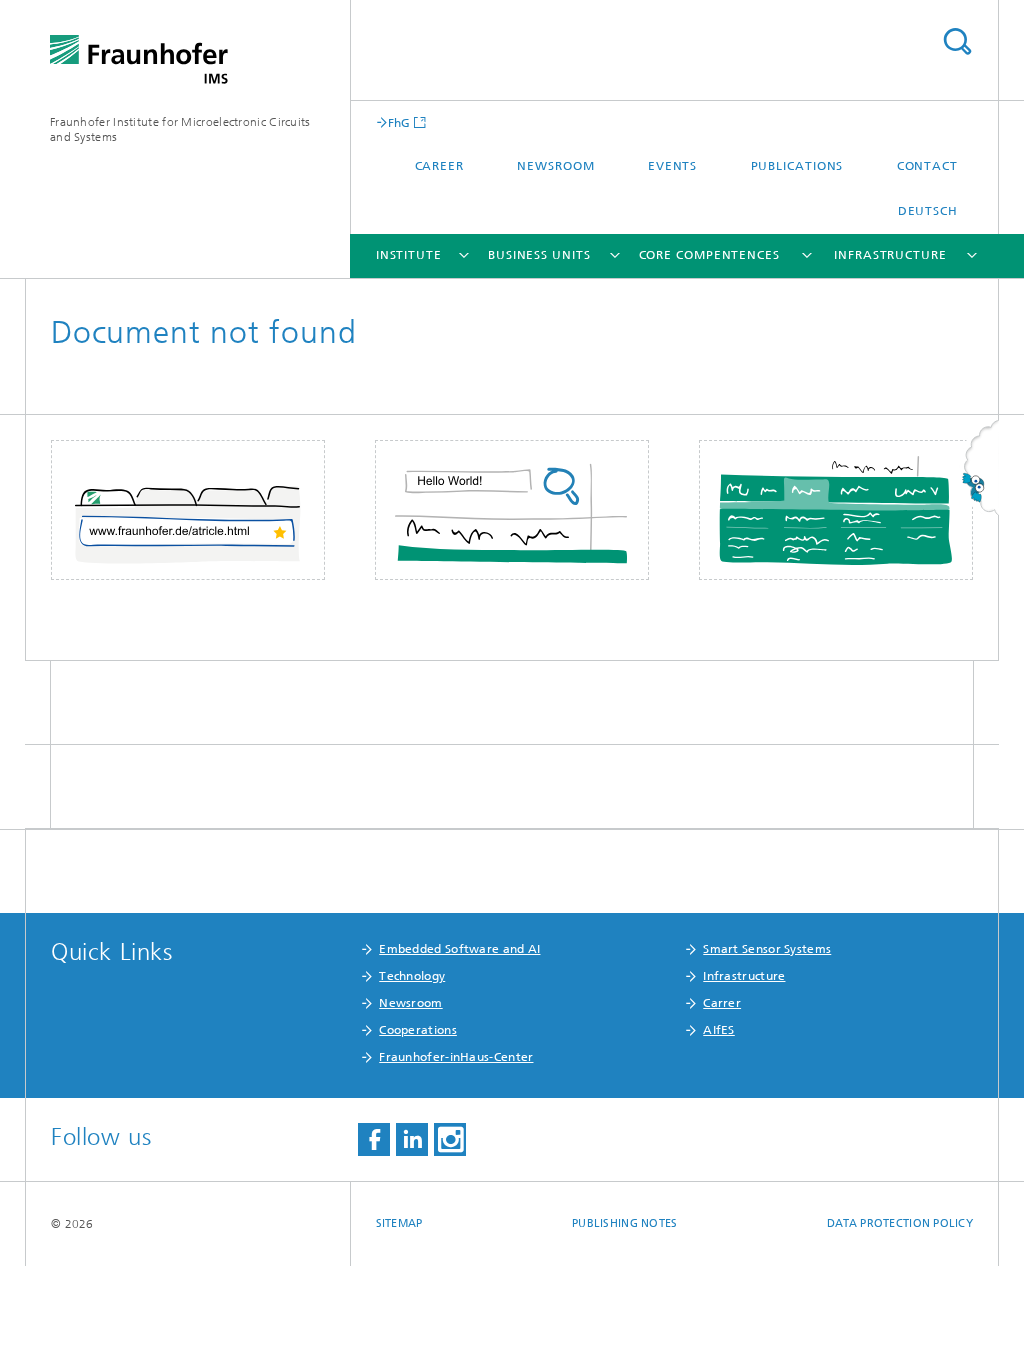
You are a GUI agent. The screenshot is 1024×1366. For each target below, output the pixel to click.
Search (957, 41)
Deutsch (928, 211)
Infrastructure (890, 255)
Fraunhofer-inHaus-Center (456, 1057)
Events (672, 166)
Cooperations (418, 1030)
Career (439, 166)
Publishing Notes (624, 1223)
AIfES (719, 1030)
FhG (399, 122)
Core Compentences (709, 255)
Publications (797, 166)
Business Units (539, 255)
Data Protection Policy (900, 1223)
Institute (409, 255)
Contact (927, 166)
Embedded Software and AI (459, 949)
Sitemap (399, 1223)
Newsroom (555, 166)
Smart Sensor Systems (767, 949)
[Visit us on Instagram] (450, 1139)
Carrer (722, 1003)
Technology (412, 976)
